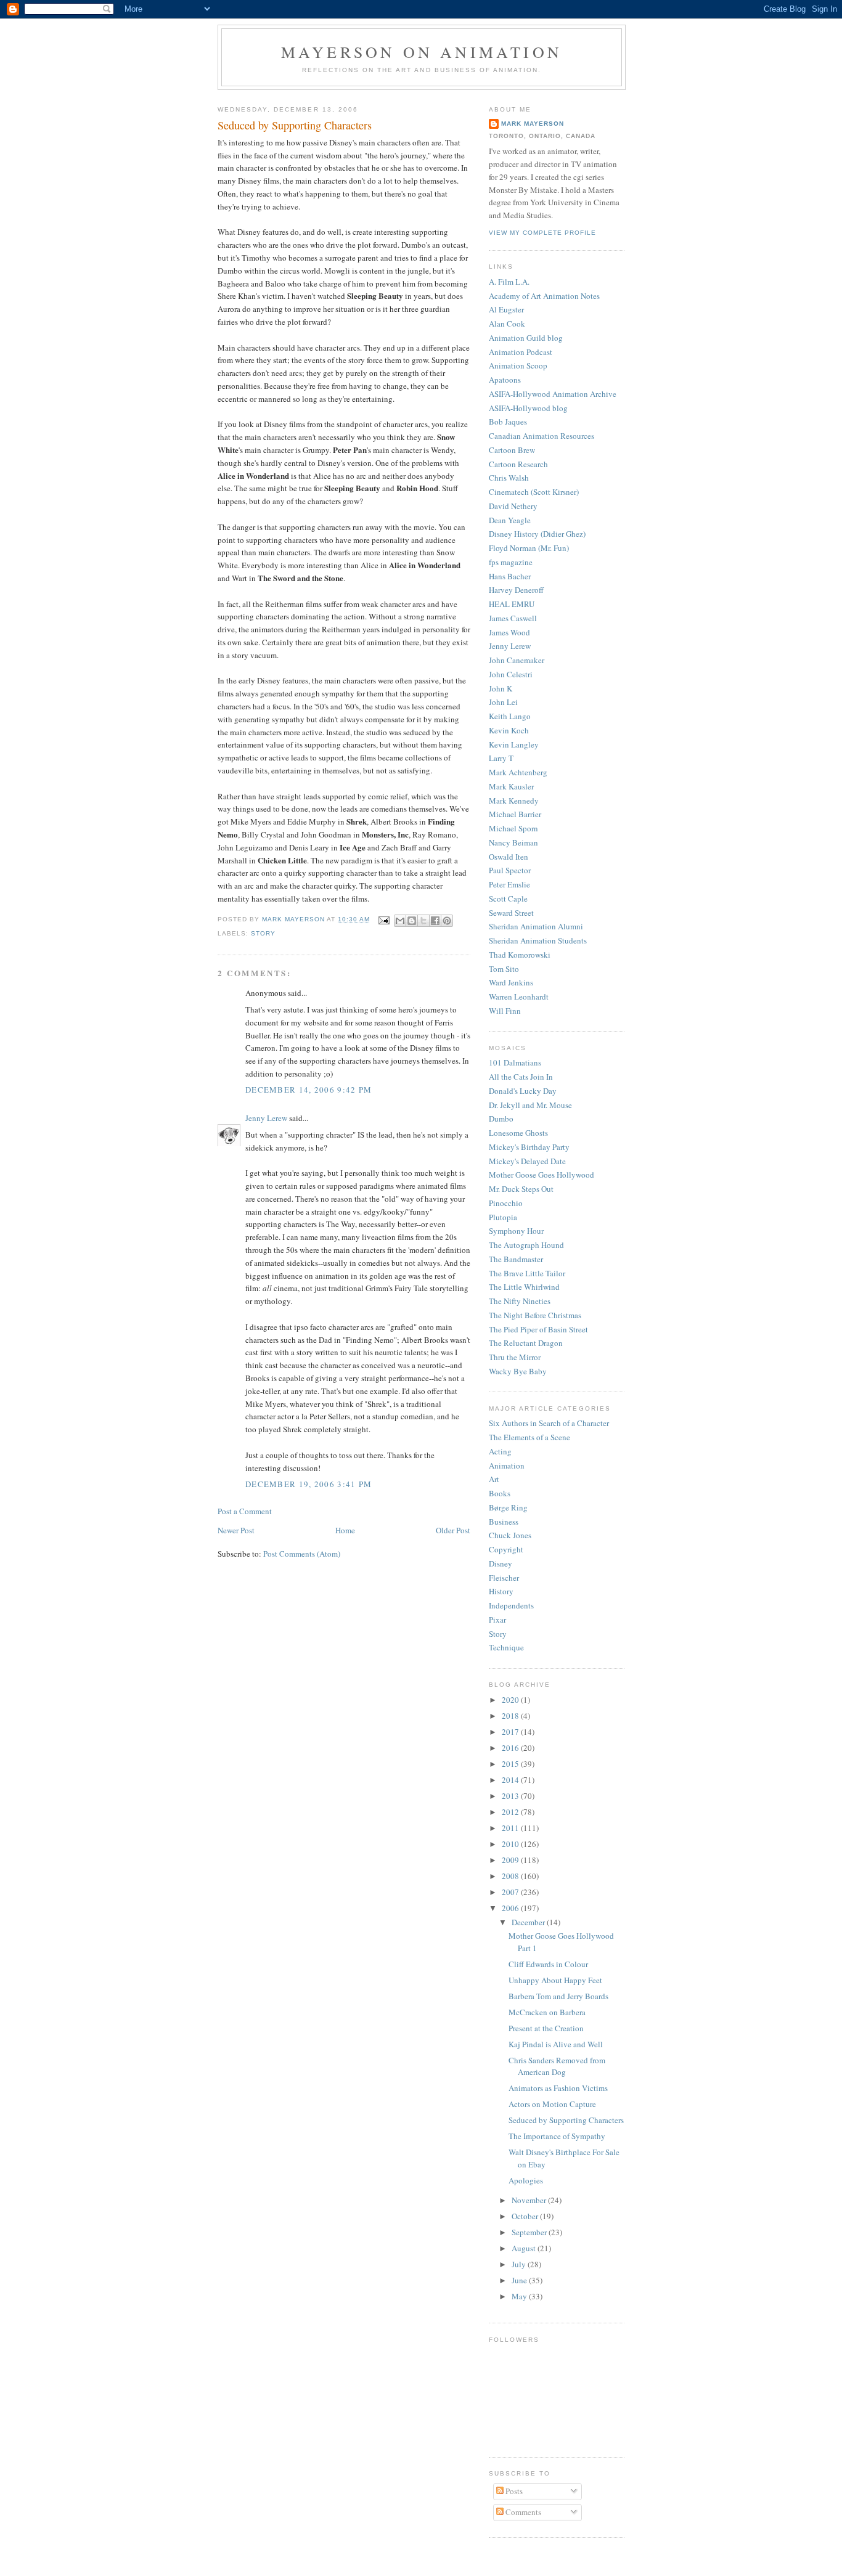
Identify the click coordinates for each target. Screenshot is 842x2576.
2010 (511, 1844)
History (501, 1591)
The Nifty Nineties (520, 1301)
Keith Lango (510, 716)
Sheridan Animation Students (538, 940)
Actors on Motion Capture (552, 2104)
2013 (511, 1796)
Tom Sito (504, 969)
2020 (511, 1700)
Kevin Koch (509, 730)
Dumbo (501, 1119)
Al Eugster (506, 309)
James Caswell (513, 618)
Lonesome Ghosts (518, 1133)
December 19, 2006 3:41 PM (309, 1484)
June (520, 2280)
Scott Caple (508, 899)
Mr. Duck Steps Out (521, 1189)
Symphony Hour (516, 1231)
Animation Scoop (518, 365)
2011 (511, 1828)
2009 (511, 1860)
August (525, 2248)
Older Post (453, 1530)
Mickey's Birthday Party (529, 1147)
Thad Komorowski (520, 955)
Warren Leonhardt (519, 997)
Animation (507, 1465)
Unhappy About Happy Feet (555, 1980)
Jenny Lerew (266, 1118)
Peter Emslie (509, 884)
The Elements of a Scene (529, 1437)
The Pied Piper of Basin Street (538, 1329)
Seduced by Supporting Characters (566, 2120)
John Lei (503, 702)
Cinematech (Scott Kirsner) (534, 492)
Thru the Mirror (515, 1357)
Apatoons (505, 380)
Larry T (501, 758)
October (526, 2216)
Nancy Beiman (513, 842)
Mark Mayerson (533, 124)
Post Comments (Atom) (302, 1554)
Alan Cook (507, 324)
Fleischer (504, 1578)
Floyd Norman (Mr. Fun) (529, 548)
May (520, 2296)
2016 (511, 1748)
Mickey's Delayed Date (527, 1161)
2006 (511, 1908)
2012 (511, 1812)
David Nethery (513, 506)
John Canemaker (517, 660)
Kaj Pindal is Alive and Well (556, 2044)
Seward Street (511, 913)
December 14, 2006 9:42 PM (309, 1090)
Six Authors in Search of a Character (549, 1423)
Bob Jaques (508, 422)
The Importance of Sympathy (557, 2136)
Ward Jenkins (511, 982)
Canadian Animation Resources (542, 436)
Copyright (506, 1549)
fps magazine (511, 562)
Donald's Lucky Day (523, 1091)
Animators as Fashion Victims (558, 2088)
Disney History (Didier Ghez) (537, 534)
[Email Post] (384, 920)
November (530, 2200)
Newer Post (236, 1530)
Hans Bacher (510, 576)
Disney (501, 1563)
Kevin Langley (514, 744)
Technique (506, 1647)
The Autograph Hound (526, 1245)
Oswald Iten (509, 857)
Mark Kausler (511, 786)
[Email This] (400, 921)
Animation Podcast (521, 352)
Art (494, 1479)
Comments (522, 2512)
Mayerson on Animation (422, 52)
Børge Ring (508, 1507)
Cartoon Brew (512, 450)
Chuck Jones (510, 1535)
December (529, 1922)
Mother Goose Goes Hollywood (542, 1175)
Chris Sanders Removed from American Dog (557, 2066)
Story (263, 933)
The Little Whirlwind (524, 1287)
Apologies (526, 2180)
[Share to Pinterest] (447, 921)
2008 (511, 1876)
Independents (511, 1605)
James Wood (509, 632)
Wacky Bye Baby (518, 1371)
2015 (511, 1764)
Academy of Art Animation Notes (544, 296)
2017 (511, 1732)
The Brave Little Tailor (527, 1273)
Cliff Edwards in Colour (548, 1964)
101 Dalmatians (515, 1062)
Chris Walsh (509, 478)
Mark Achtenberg (518, 772)
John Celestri (511, 674)
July (520, 2264)
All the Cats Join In (521, 1077)
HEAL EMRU (512, 604)
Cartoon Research (518, 464)
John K (501, 688)
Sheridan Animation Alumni (536, 926)
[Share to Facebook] (435, 921)
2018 (511, 1716)
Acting (500, 1451)
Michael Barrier (515, 814)
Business (504, 1522)
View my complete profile (542, 233)
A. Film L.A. (509, 282)
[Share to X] (423, 921)
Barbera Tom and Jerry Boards (558, 1996)
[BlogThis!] (412, 921)
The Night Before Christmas (535, 1315)
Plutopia (503, 1217)
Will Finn (505, 1011)
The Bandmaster (516, 1259)
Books (500, 1493)
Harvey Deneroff (516, 590)
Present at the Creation (546, 2028)
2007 (511, 1892)
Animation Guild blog (526, 338)
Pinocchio (506, 1203)
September (530, 2232)
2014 (511, 1780)
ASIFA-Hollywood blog (528, 408)
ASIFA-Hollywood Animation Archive (553, 394)
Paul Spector (510, 870)
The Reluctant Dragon (526, 1343)
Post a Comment (245, 1511)
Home (345, 1530)
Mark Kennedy (514, 801)
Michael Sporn (513, 828)
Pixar (497, 1620)
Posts (513, 2491)
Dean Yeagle (510, 520)
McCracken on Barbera (547, 2012)
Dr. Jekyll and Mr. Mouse (530, 1105)
